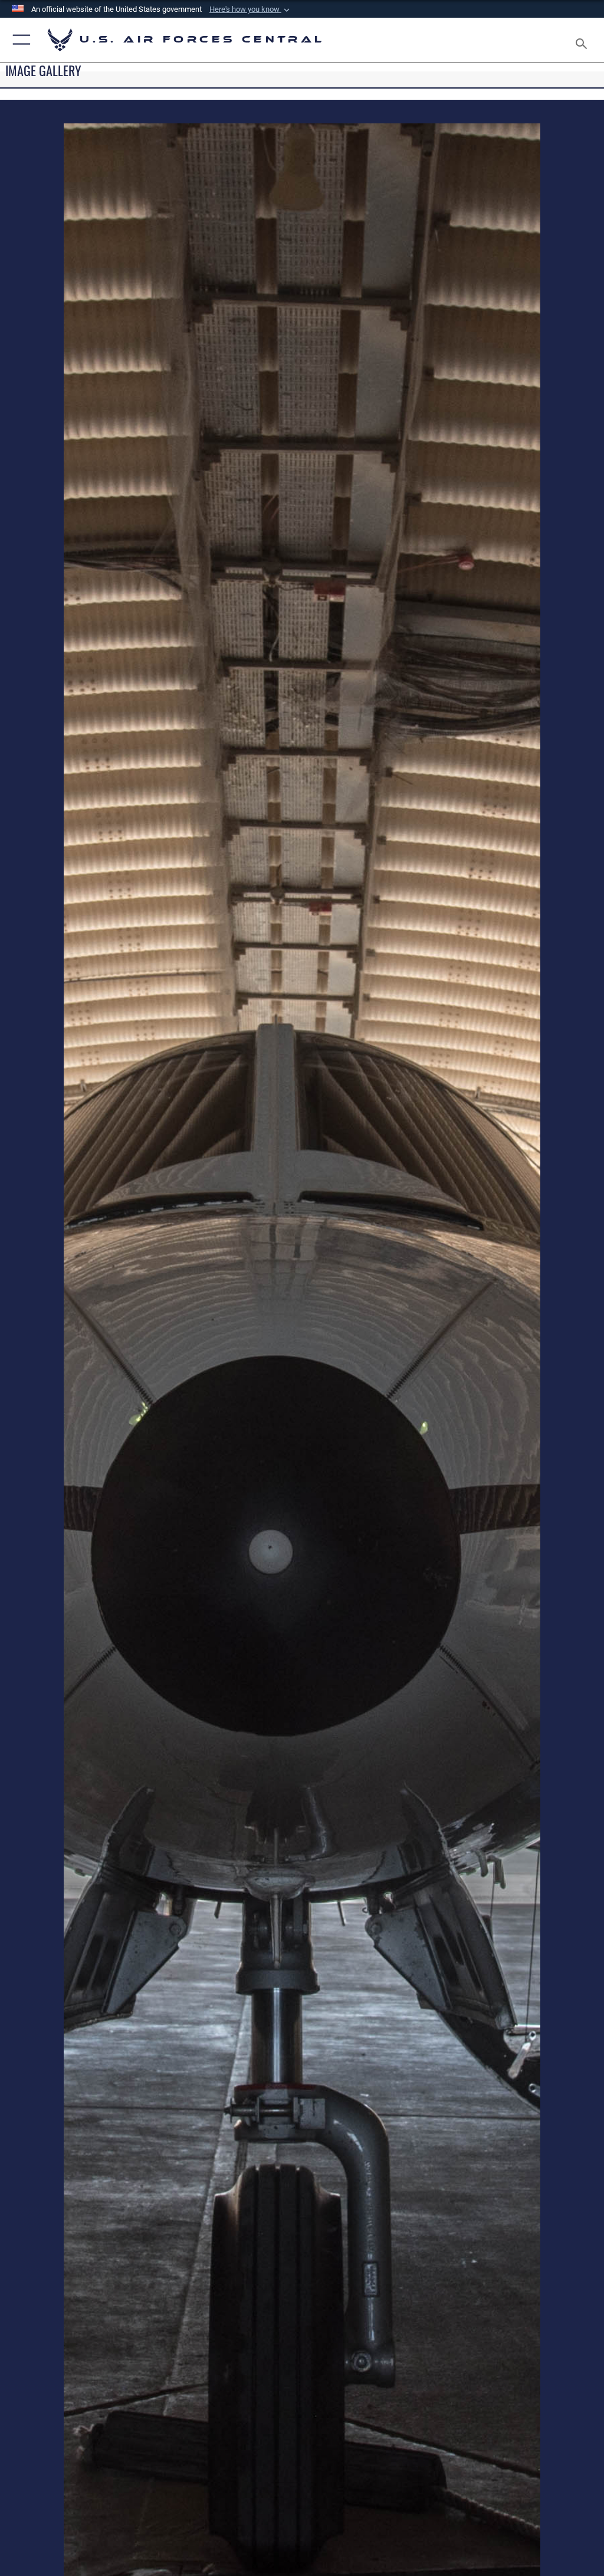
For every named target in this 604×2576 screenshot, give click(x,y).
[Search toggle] (584, 40)
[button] (251, 9)
